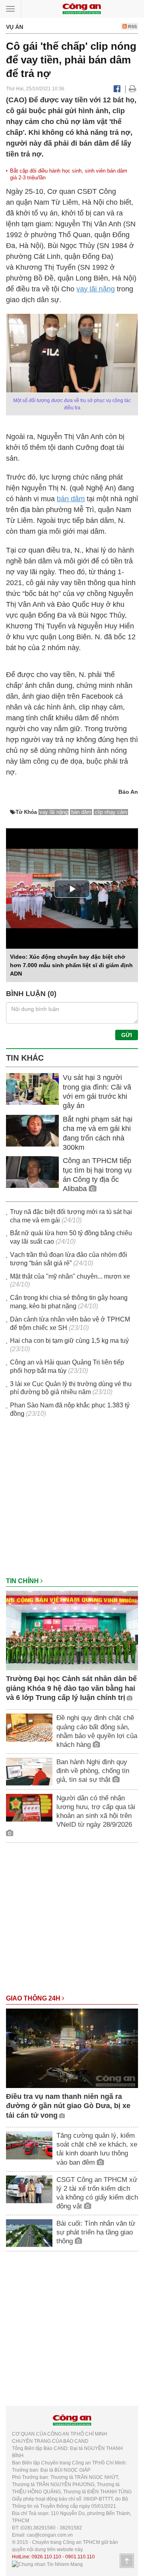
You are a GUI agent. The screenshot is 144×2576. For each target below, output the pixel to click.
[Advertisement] (72, 1501)
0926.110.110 (46, 2557)
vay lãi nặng (96, 289)
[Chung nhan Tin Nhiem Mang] (47, 2564)
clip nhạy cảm (111, 812)
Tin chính (23, 1581)
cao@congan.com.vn (50, 2535)
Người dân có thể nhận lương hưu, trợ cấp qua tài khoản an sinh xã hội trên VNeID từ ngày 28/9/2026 (96, 1811)
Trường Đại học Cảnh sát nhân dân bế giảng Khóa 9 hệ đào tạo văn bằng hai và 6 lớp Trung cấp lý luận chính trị (71, 1688)
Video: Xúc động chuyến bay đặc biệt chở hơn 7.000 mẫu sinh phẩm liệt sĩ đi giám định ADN (71, 965)
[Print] (133, 89)
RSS (132, 26)
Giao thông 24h (34, 1998)
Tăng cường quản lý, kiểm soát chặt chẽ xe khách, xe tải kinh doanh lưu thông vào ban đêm (97, 2149)
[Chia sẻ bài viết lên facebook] (117, 89)
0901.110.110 (80, 2557)
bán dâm (71, 499)
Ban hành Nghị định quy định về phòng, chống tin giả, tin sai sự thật (93, 1771)
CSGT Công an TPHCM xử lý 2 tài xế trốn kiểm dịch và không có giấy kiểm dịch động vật (97, 2193)
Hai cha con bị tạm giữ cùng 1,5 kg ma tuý (69, 1341)
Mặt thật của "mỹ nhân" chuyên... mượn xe (70, 1276)
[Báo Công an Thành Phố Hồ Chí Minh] (82, 8)
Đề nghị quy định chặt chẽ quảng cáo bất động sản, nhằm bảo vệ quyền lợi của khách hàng (97, 1731)
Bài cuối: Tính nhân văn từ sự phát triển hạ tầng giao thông (96, 2232)
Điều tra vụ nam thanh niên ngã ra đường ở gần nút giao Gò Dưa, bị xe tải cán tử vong (68, 2106)
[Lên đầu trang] (127, 2561)
